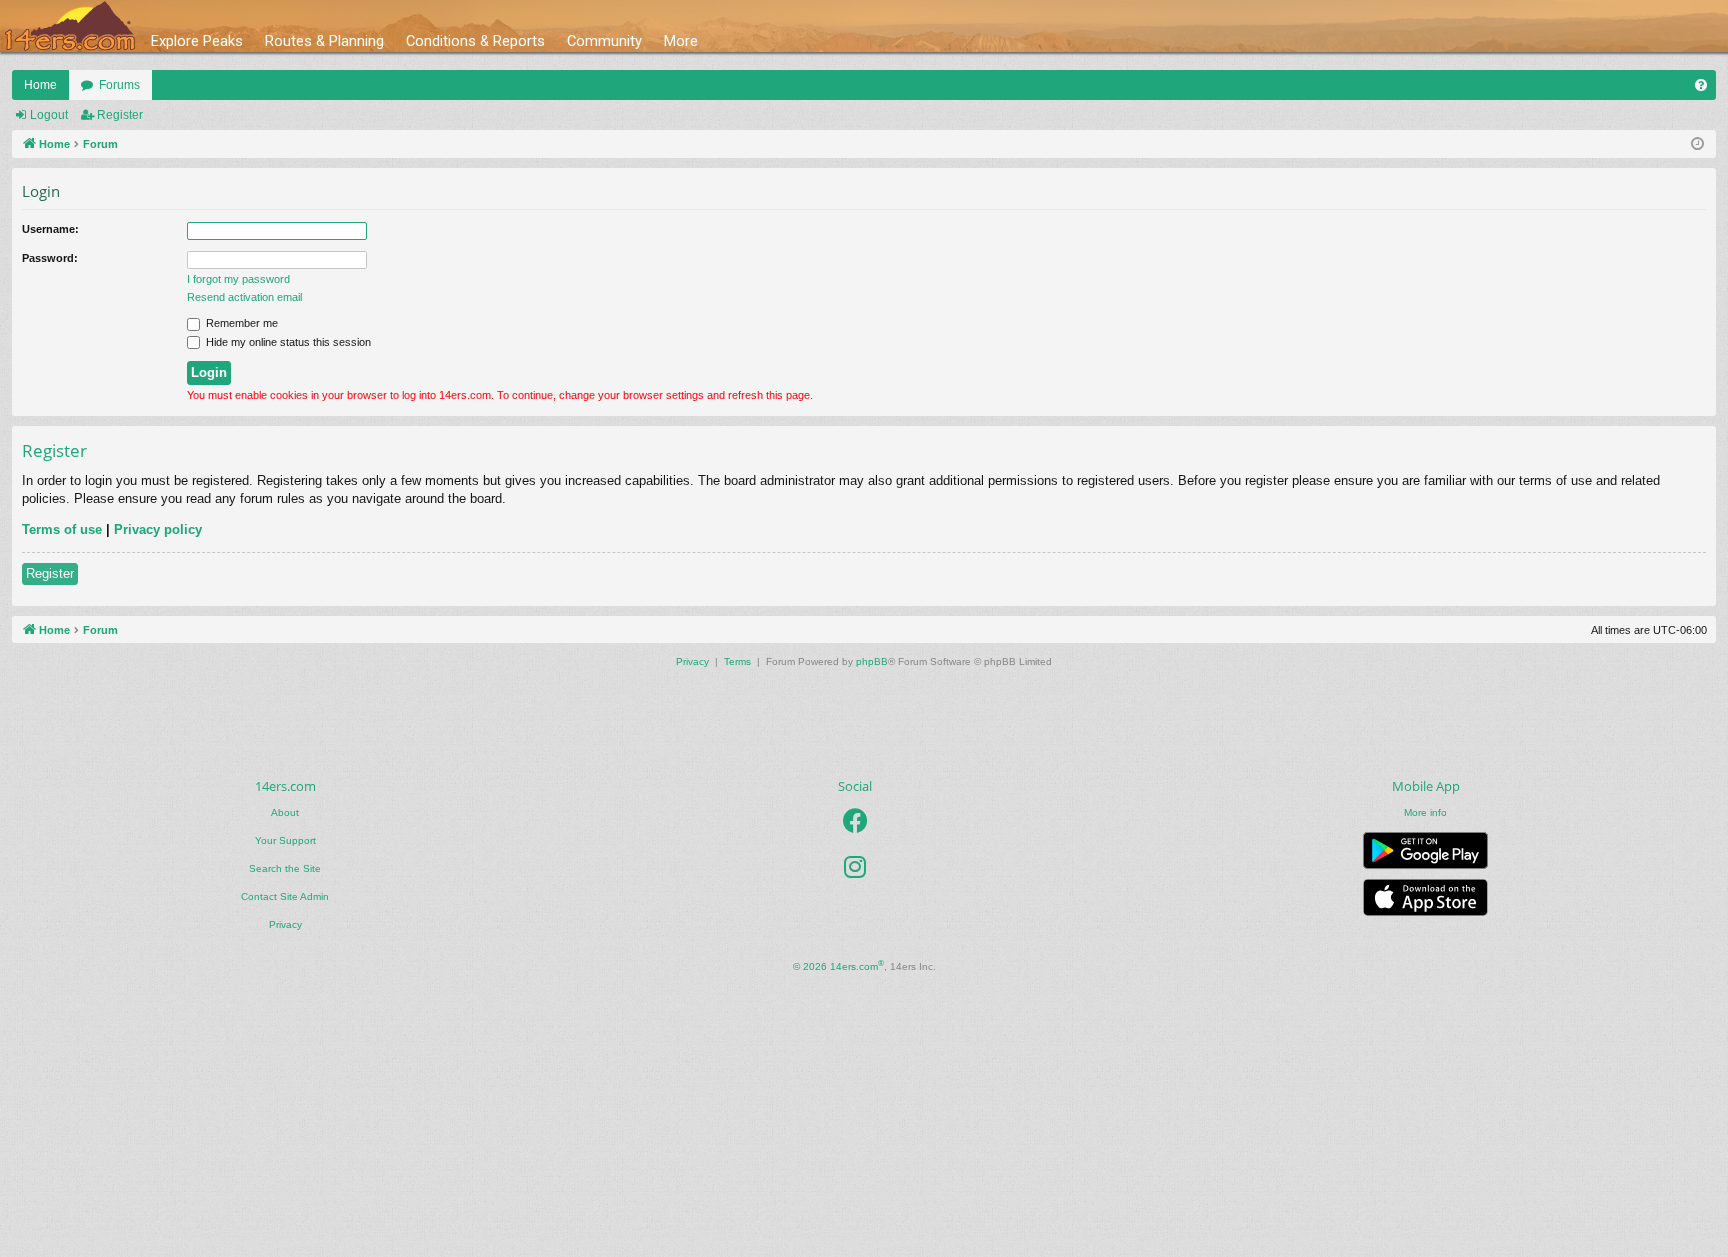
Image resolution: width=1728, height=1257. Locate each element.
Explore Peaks (197, 41)
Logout (49, 115)
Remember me (240, 323)
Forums (119, 85)
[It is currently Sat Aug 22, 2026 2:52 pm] (1697, 144)
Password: (50, 258)
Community (604, 41)
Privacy (285, 924)
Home (40, 85)
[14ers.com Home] (70, 26)
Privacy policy (158, 529)
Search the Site (285, 868)
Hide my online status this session (287, 342)
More (681, 41)
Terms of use (62, 529)
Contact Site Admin (285, 896)
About (285, 812)
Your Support (285, 840)
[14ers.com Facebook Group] (855, 822)
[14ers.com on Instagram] (855, 868)
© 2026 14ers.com (838, 965)
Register (120, 115)
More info (1425, 812)
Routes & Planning (324, 41)
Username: (50, 229)
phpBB (872, 661)
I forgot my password (238, 279)
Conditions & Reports (475, 41)
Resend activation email (244, 297)
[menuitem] (1701, 85)
